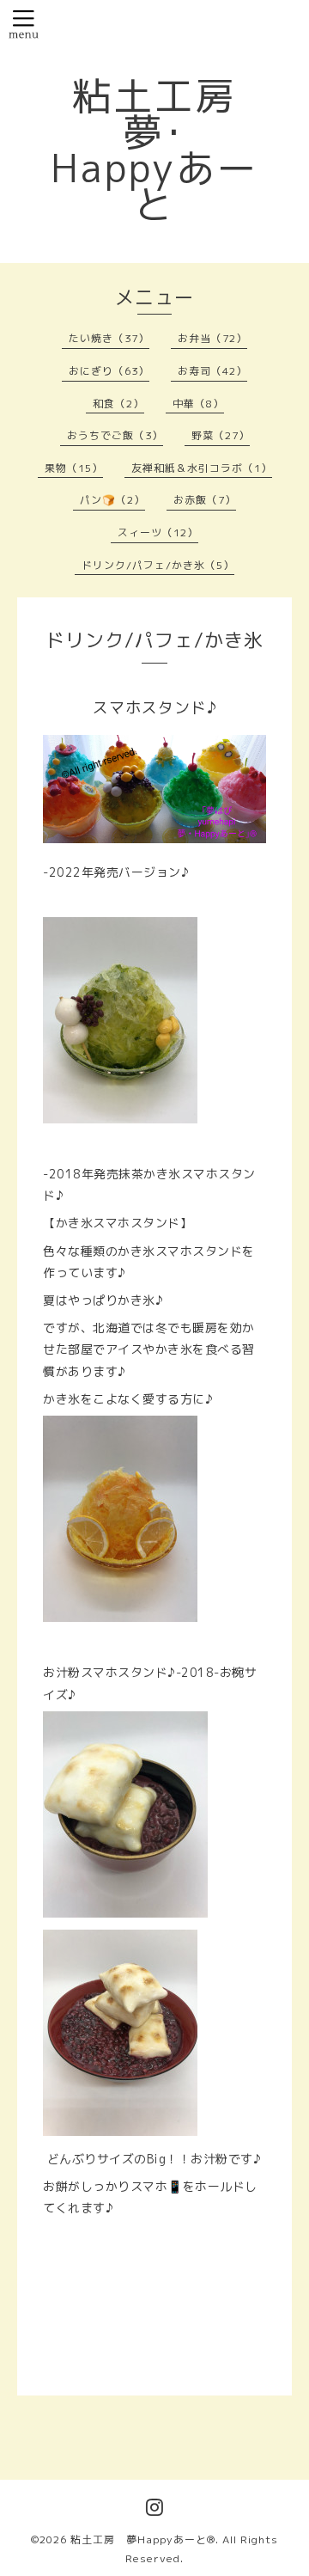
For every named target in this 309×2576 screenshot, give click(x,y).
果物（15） (74, 468)
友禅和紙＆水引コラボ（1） (202, 468)
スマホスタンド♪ (155, 708)
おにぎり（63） (109, 371)
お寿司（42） (212, 371)
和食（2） (118, 404)
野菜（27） (221, 435)
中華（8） (198, 404)
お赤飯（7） (205, 500)
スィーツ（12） (158, 532)
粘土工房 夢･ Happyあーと (154, 150)
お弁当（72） (212, 338)
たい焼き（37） (109, 338)
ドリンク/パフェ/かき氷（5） (158, 565)
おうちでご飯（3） (115, 435)
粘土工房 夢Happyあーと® (143, 2539)
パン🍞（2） (112, 500)
